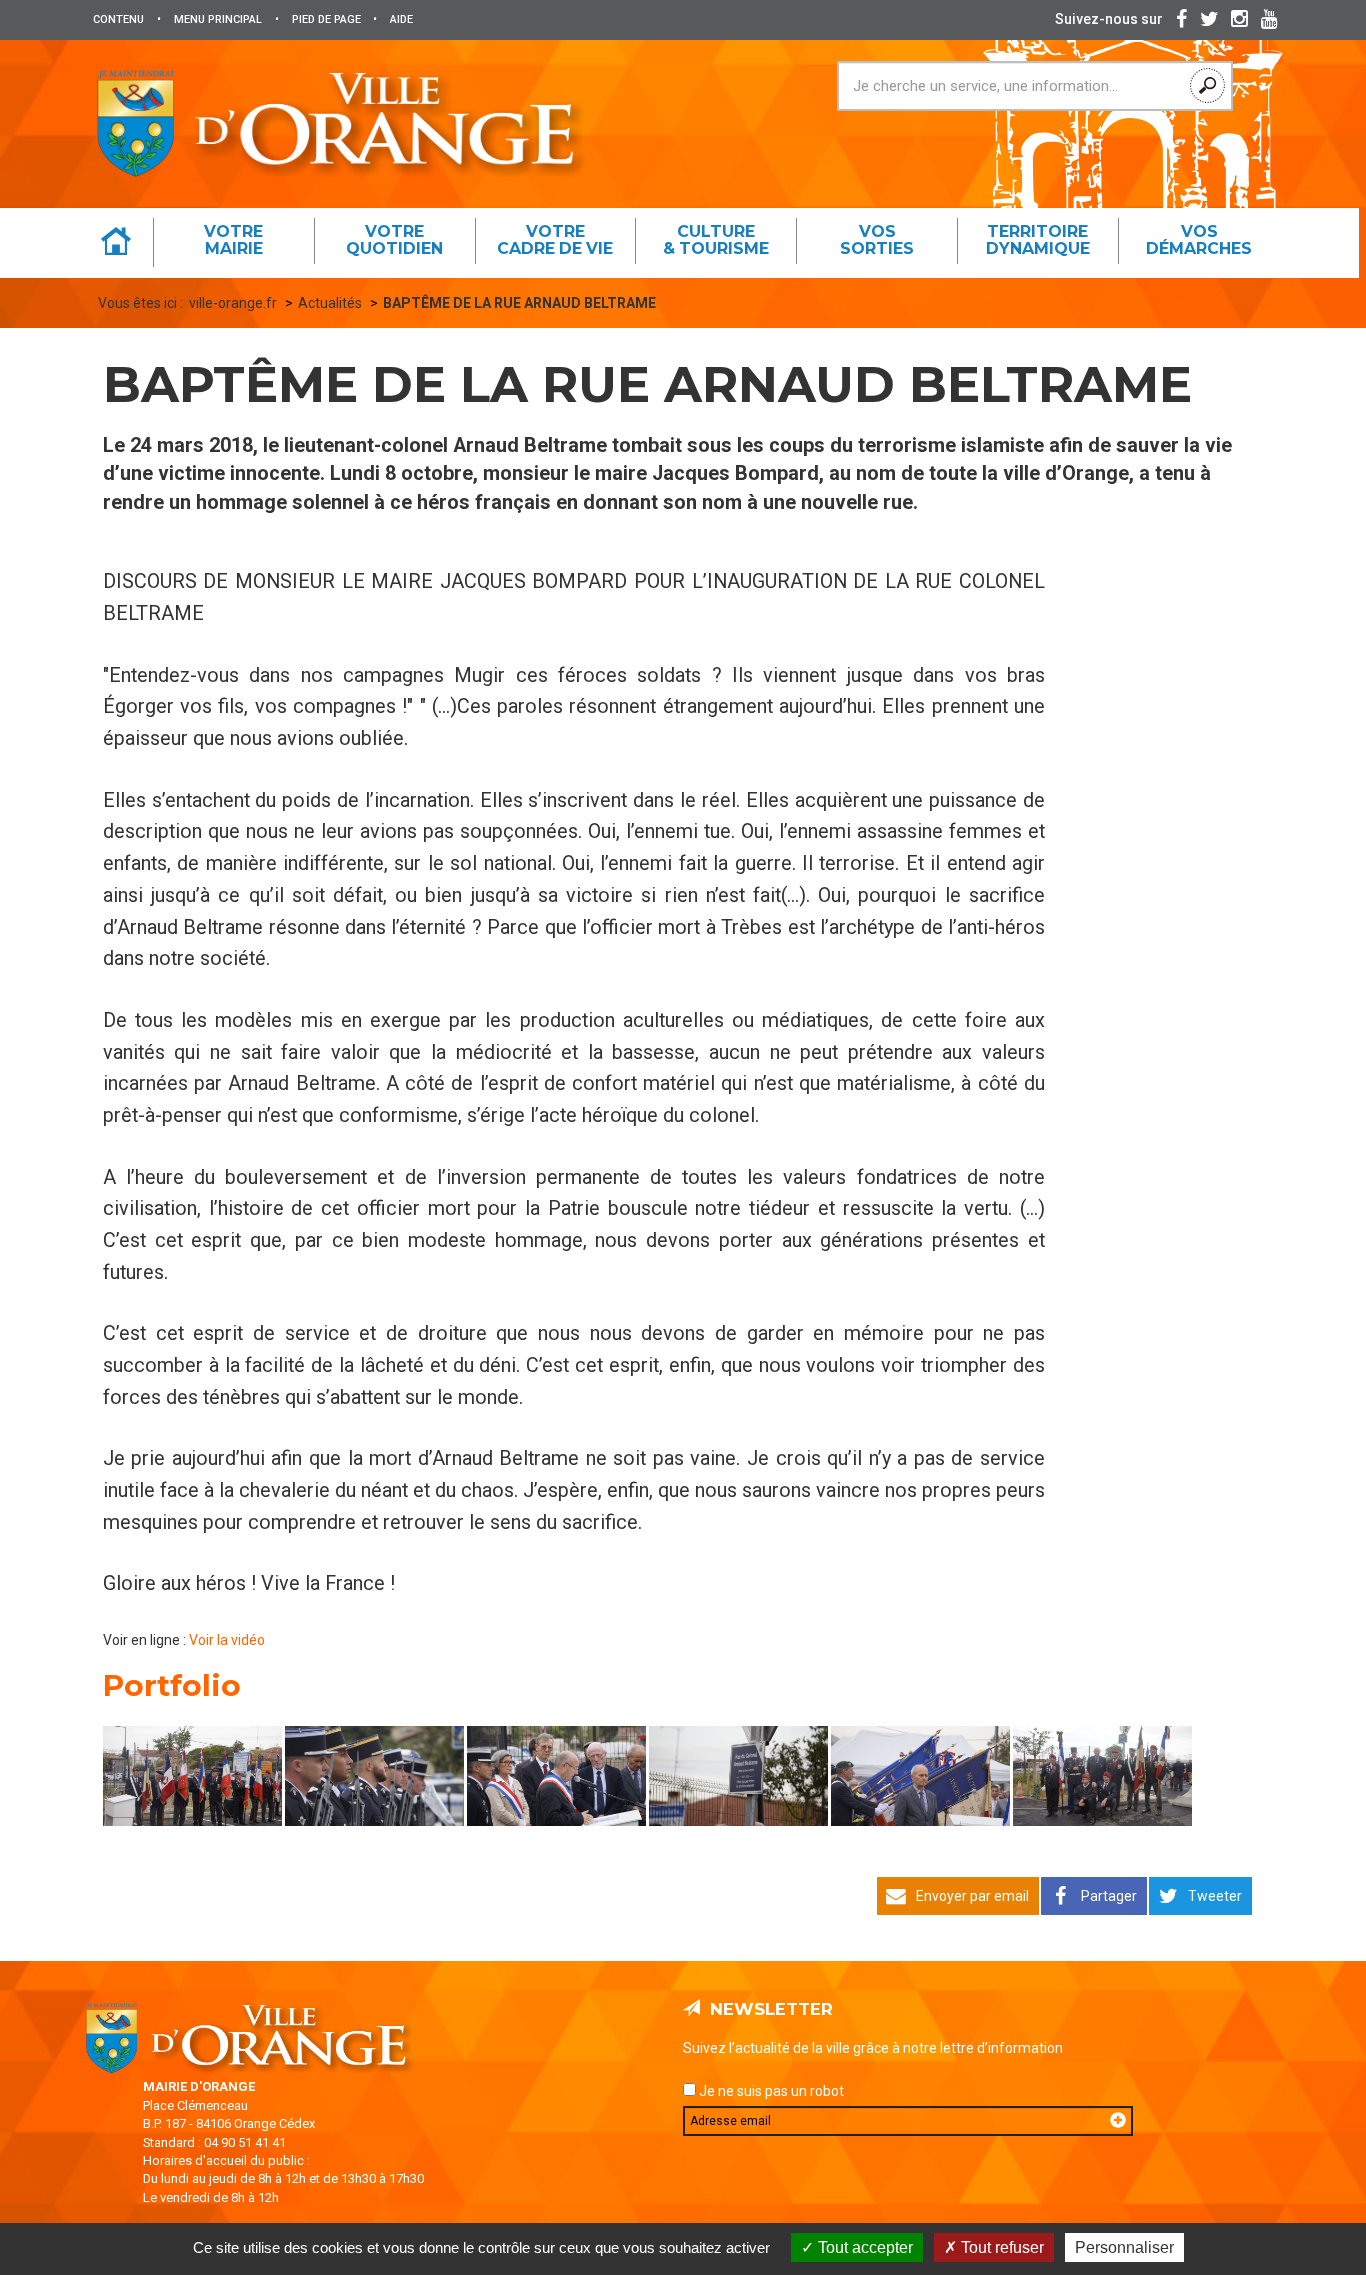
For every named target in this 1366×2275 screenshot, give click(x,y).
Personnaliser (1124, 2247)
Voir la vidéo (227, 1640)
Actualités (330, 303)
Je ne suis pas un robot (770, 2091)
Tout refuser (1000, 2247)
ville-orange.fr (233, 303)
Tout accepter (863, 2247)
